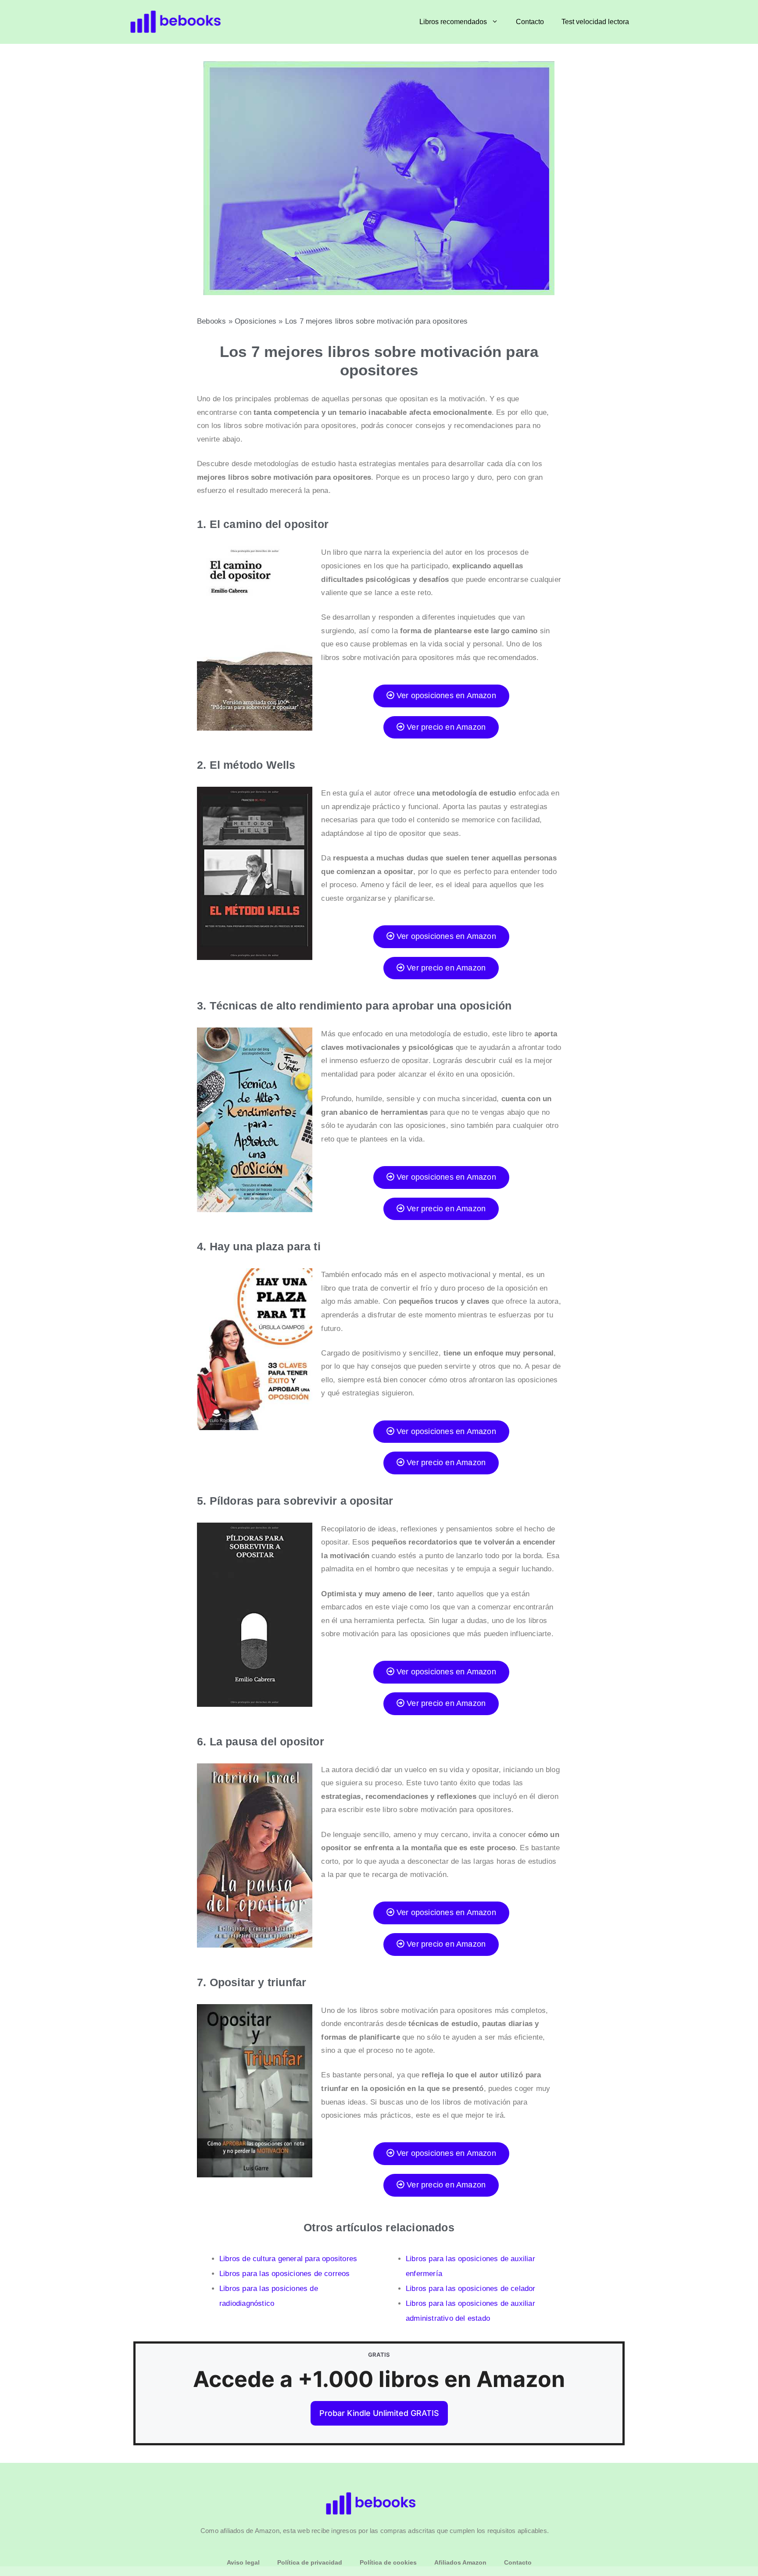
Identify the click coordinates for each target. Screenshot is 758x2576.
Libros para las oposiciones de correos (285, 2274)
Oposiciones (256, 321)
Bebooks (211, 321)
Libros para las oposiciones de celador (471, 2289)
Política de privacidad (310, 2562)
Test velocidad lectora (595, 22)
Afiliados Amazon (460, 2562)
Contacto (530, 22)
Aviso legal (243, 2562)
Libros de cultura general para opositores (288, 2259)
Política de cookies (388, 2562)
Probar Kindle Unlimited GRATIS (379, 2413)
